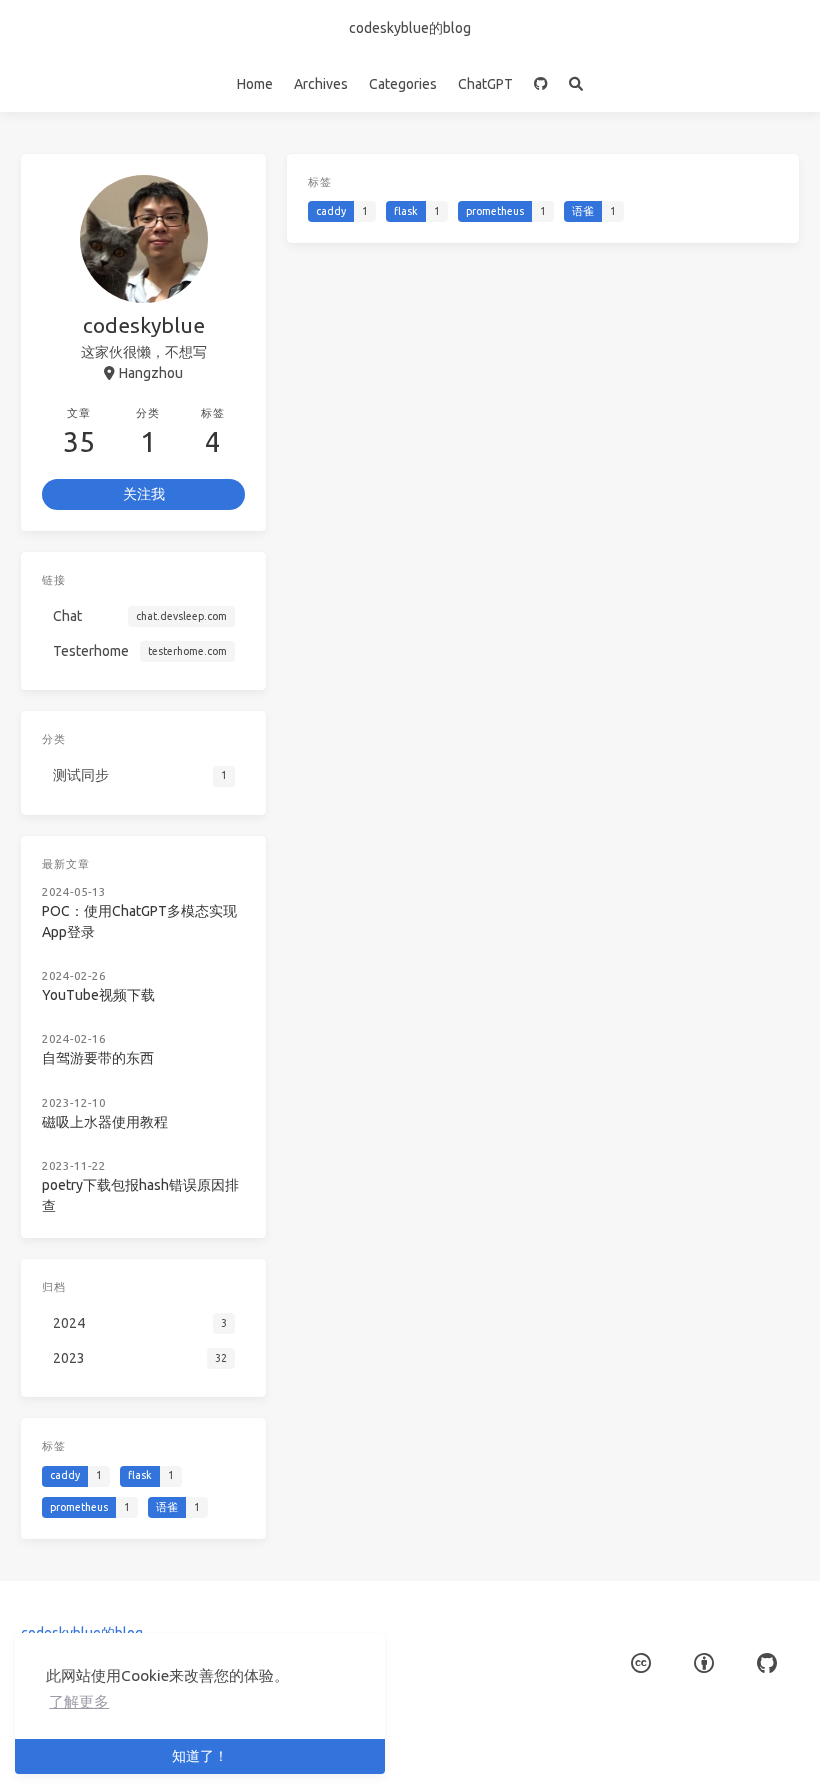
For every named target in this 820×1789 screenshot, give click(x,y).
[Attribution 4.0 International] (704, 1664)
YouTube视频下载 (98, 995)
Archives (321, 84)
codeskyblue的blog (410, 28)
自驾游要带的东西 (98, 1058)
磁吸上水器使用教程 (105, 1122)
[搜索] (576, 84)
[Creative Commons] (641, 1664)
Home (255, 84)
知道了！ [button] (200, 1756)
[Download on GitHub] (541, 84)
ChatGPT (485, 84)
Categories (403, 84)
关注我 (144, 494)
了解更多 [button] (79, 1701)
